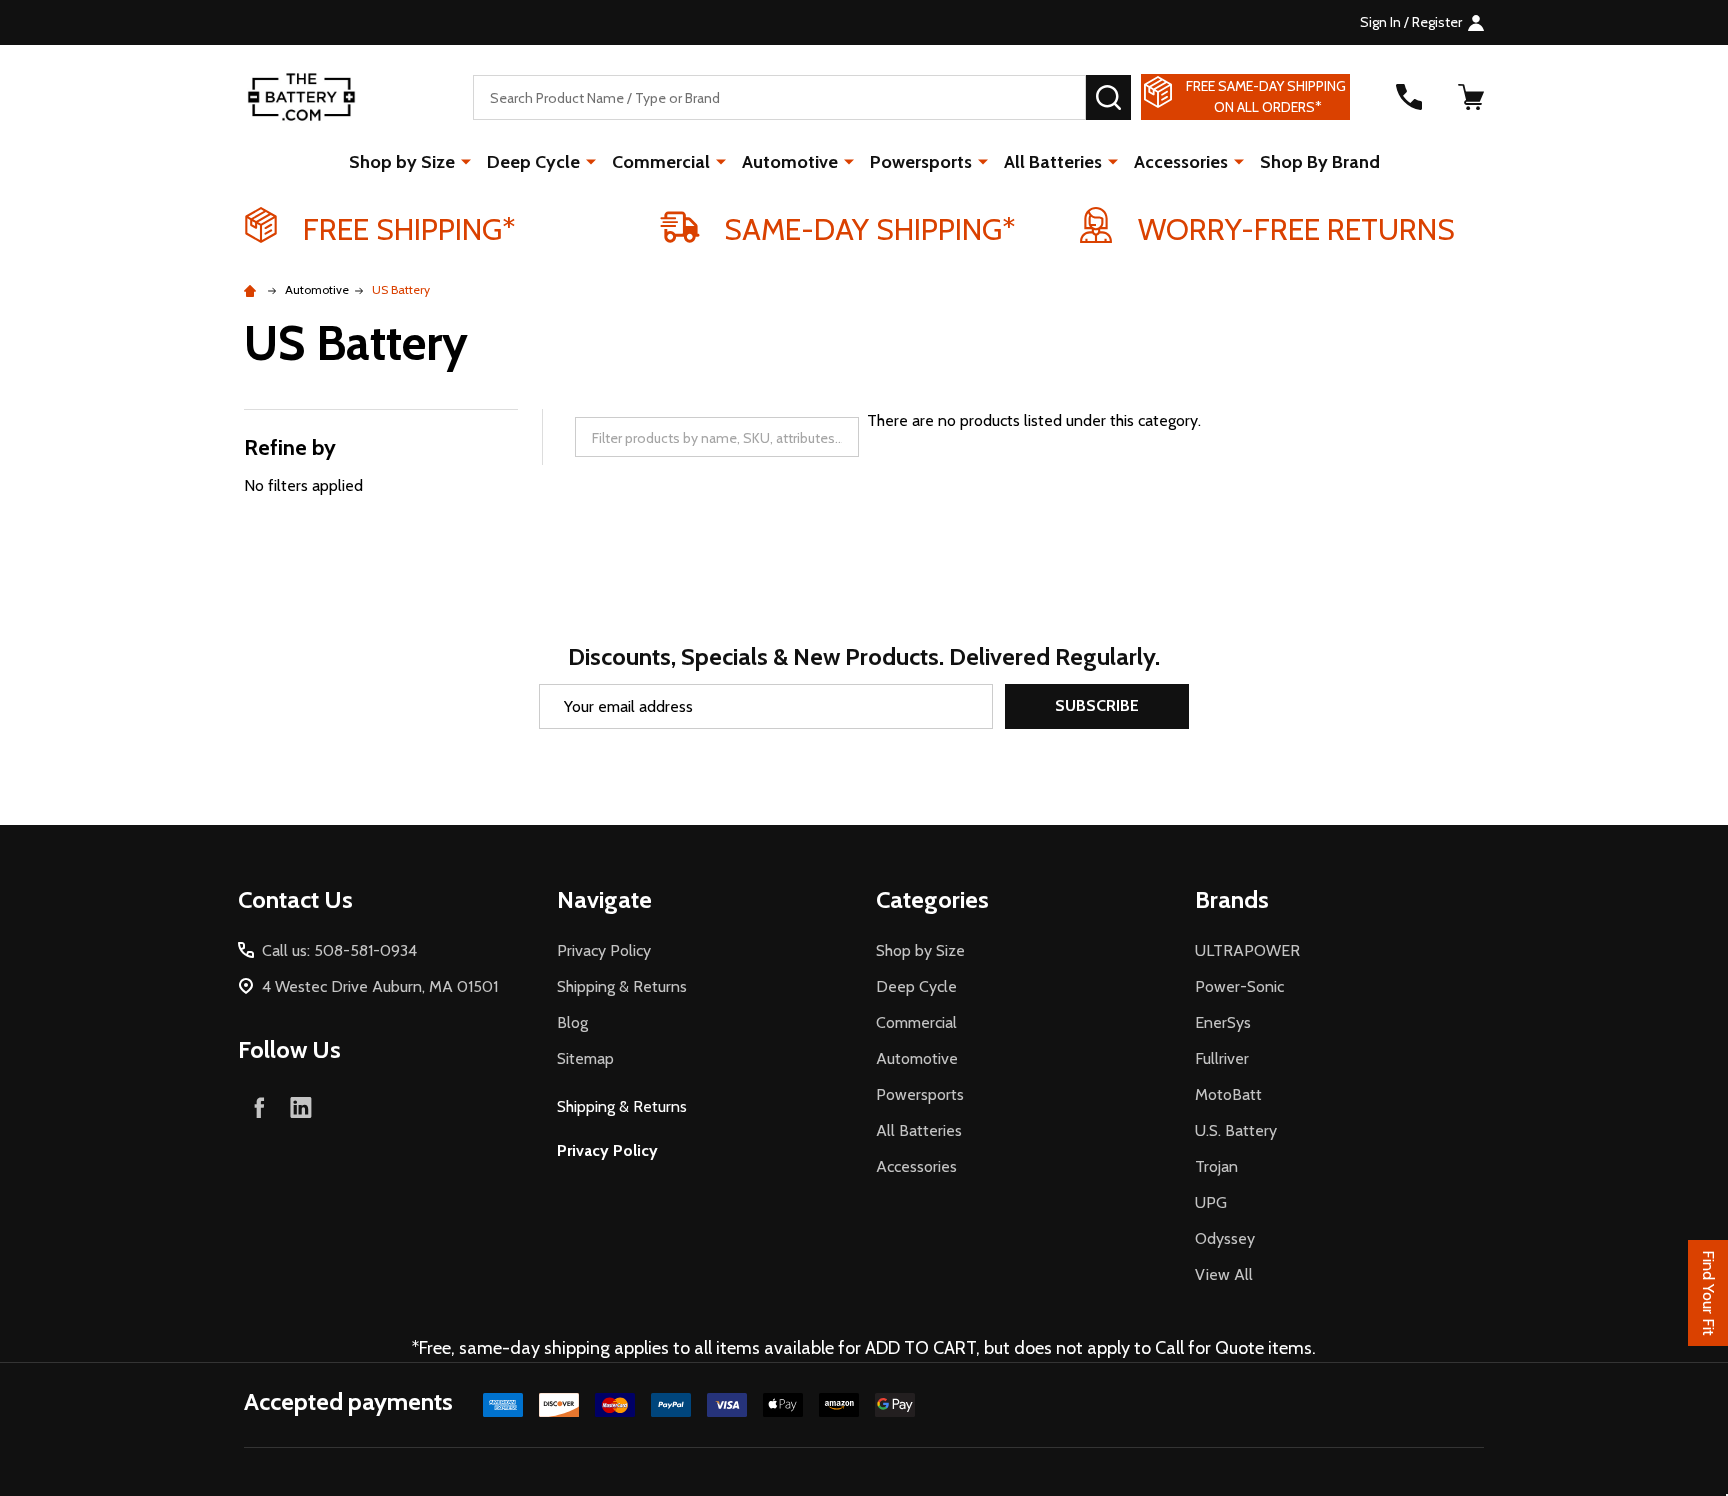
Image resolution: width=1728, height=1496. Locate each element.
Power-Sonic (1239, 986)
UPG (1211, 1202)
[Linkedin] (301, 1107)
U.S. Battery (1236, 1130)
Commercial (661, 162)
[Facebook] (259, 1107)
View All (1224, 1274)
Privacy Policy (604, 950)
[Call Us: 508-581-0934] (1409, 97)
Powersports (921, 162)
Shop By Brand (1320, 162)
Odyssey (1225, 1238)
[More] (466, 161)
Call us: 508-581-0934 (339, 950)
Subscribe (1097, 705)
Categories (932, 899)
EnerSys (1223, 1022)
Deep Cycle (533, 162)
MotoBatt (1228, 1094)
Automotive (790, 162)
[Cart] (1471, 97)
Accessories (1181, 162)
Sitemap (585, 1058)
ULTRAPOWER (1247, 950)
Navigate (604, 899)
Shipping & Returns (622, 986)
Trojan (1216, 1166)
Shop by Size (402, 162)
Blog (572, 1022)
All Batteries (1053, 162)
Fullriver (1222, 1058)
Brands (1232, 899)
